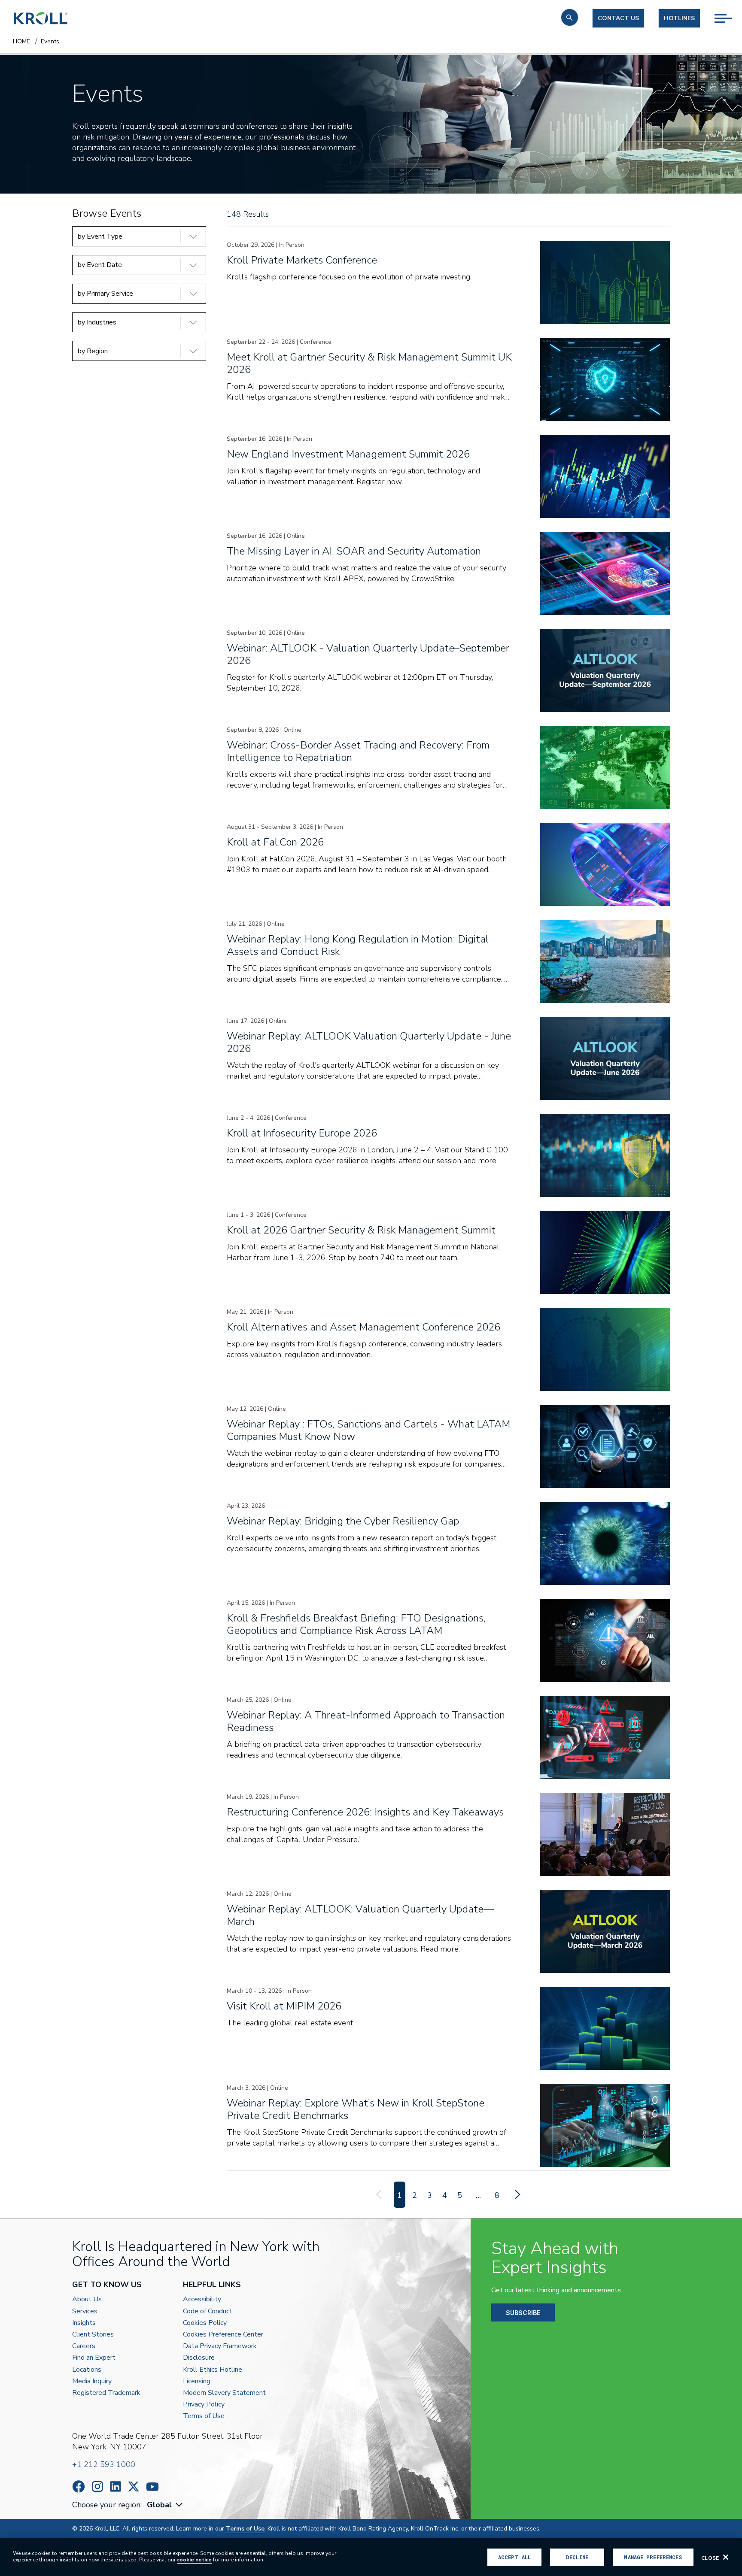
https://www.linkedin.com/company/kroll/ (116, 2487)
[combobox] (166, 2505)
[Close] (726, 2557)
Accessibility (202, 2299)
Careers (84, 2346)
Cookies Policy (205, 2323)
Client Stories (93, 2335)
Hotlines (679, 18)
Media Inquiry (92, 2381)
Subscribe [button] (523, 2313)
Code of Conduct (208, 2311)
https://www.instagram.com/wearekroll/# (97, 2487)
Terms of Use (204, 2416)
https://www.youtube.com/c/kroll (152, 2487)
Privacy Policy (204, 2405)
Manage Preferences (653, 2557)
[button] (570, 17)
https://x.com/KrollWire (134, 2487)
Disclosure (199, 2358)
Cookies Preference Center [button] (223, 2335)
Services (85, 2311)
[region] (371, 2557)
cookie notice (194, 2560)
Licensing (197, 2381)
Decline (577, 2557)
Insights (84, 2323)
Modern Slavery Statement (224, 2393)
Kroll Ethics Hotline (213, 2370)
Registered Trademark (106, 2393)
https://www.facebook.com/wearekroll (79, 2487)
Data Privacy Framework (220, 2346)
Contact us (618, 18)
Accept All (514, 2557)
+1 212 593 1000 (104, 2464)
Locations (87, 2370)
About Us (87, 2299)
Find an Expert (94, 2358)
